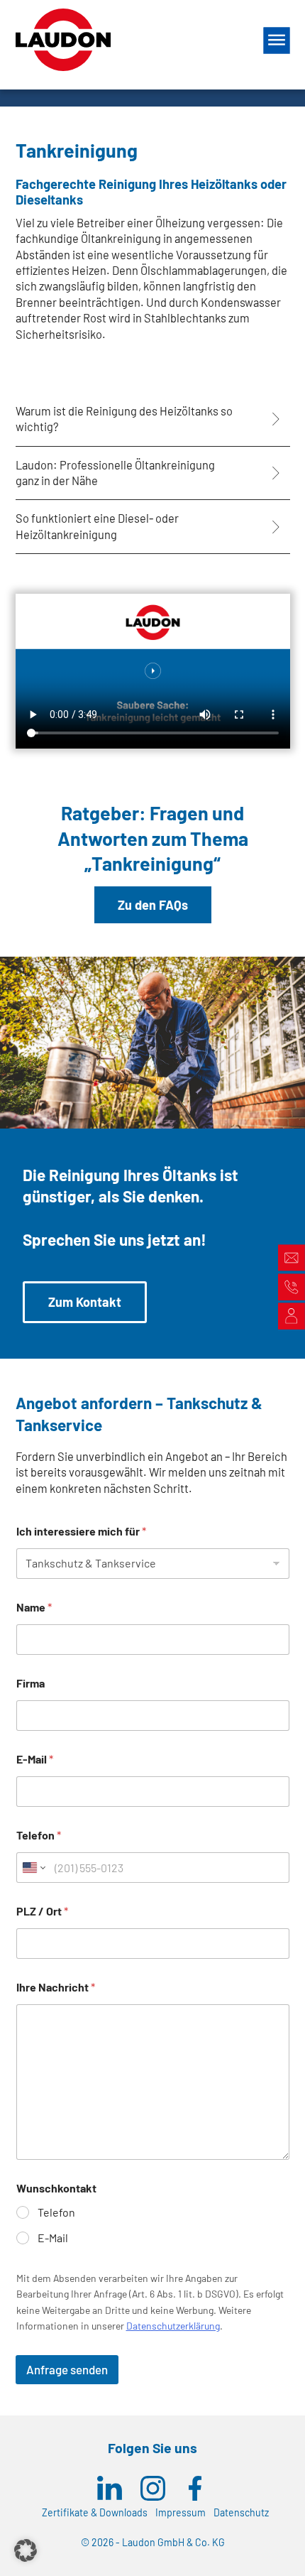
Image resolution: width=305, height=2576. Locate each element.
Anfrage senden (67, 2369)
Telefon (39, 1835)
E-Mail (35, 1759)
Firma (30, 1683)
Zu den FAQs (153, 905)
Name (34, 1607)
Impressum (181, 2512)
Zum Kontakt (85, 1302)
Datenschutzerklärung (173, 2326)
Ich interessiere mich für (81, 1531)
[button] (26, 2550)
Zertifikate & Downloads (95, 2512)
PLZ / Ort (42, 1911)
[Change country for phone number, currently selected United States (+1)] (33, 1868)
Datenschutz (241, 2512)
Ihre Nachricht (56, 1987)
